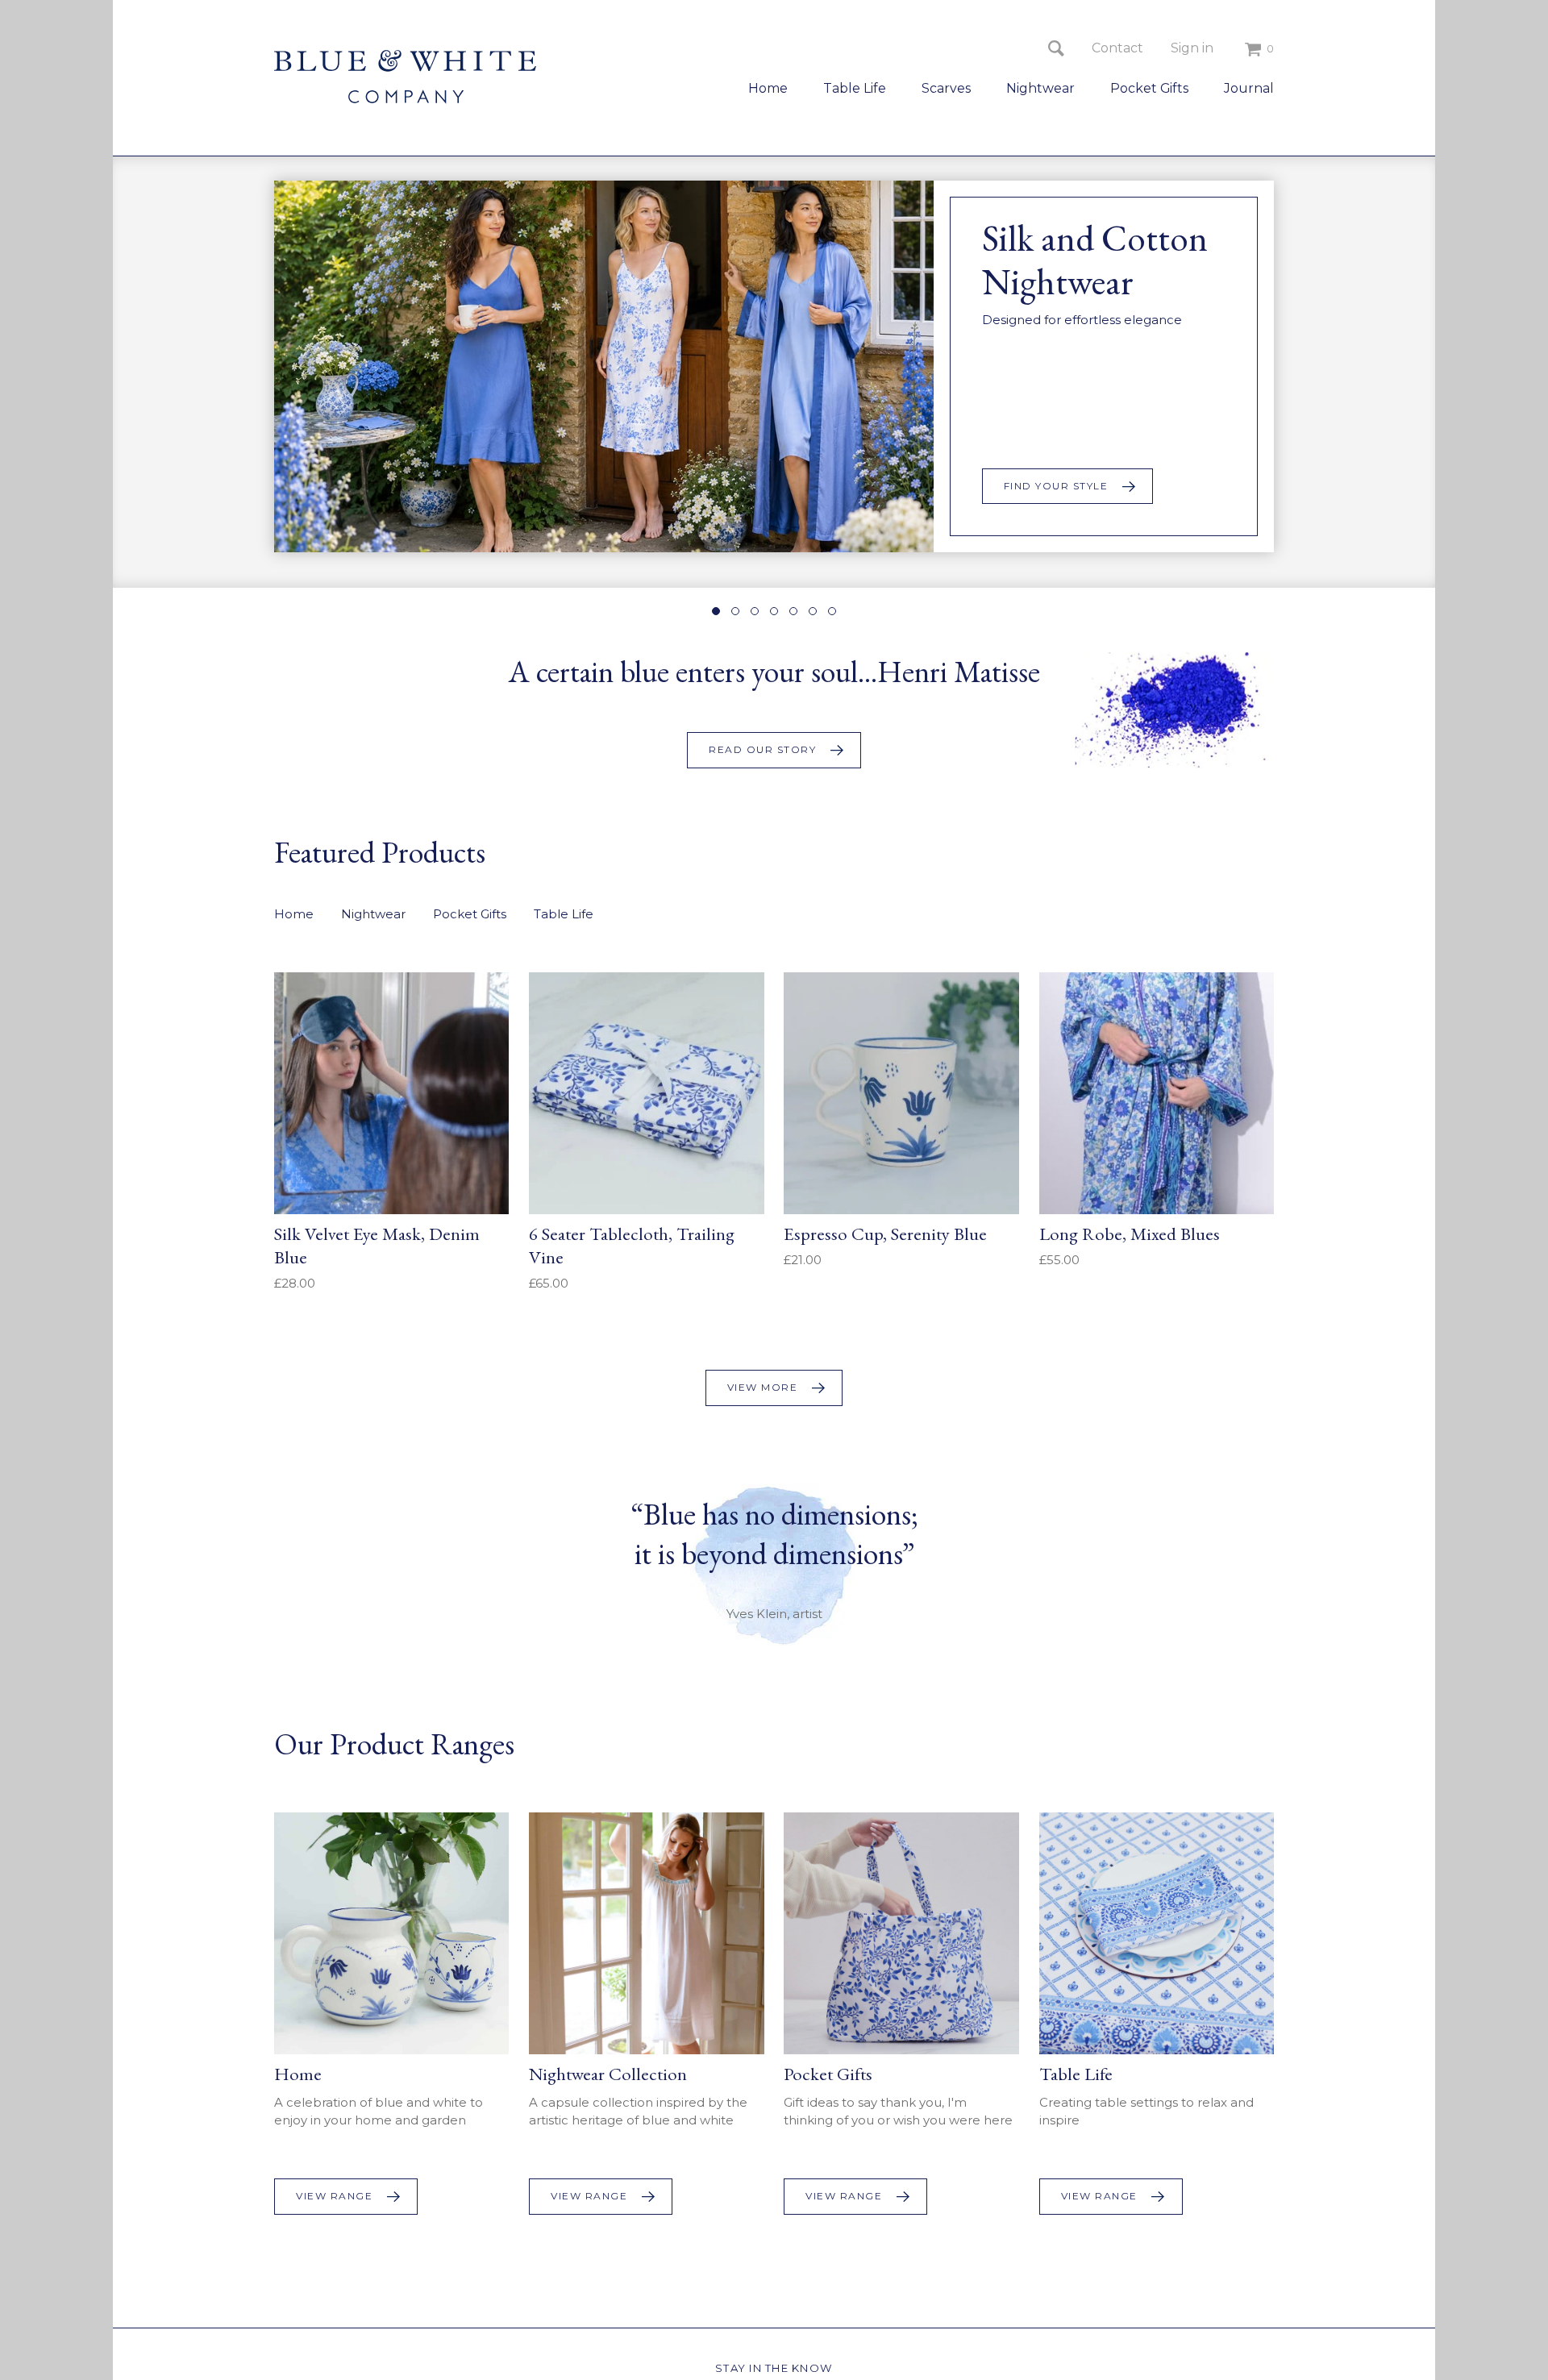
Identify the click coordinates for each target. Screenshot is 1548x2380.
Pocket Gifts (1149, 88)
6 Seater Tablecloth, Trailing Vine (632, 1245)
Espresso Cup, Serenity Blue (885, 1234)
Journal (1249, 88)
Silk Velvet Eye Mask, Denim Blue (377, 1245)
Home (768, 88)
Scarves (946, 88)
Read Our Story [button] (762, 749)
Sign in (1192, 48)
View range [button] (334, 2196)
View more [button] (763, 1387)
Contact (1117, 48)
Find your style (1056, 486)
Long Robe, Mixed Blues (1130, 1234)
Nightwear (1040, 88)
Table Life (855, 88)
